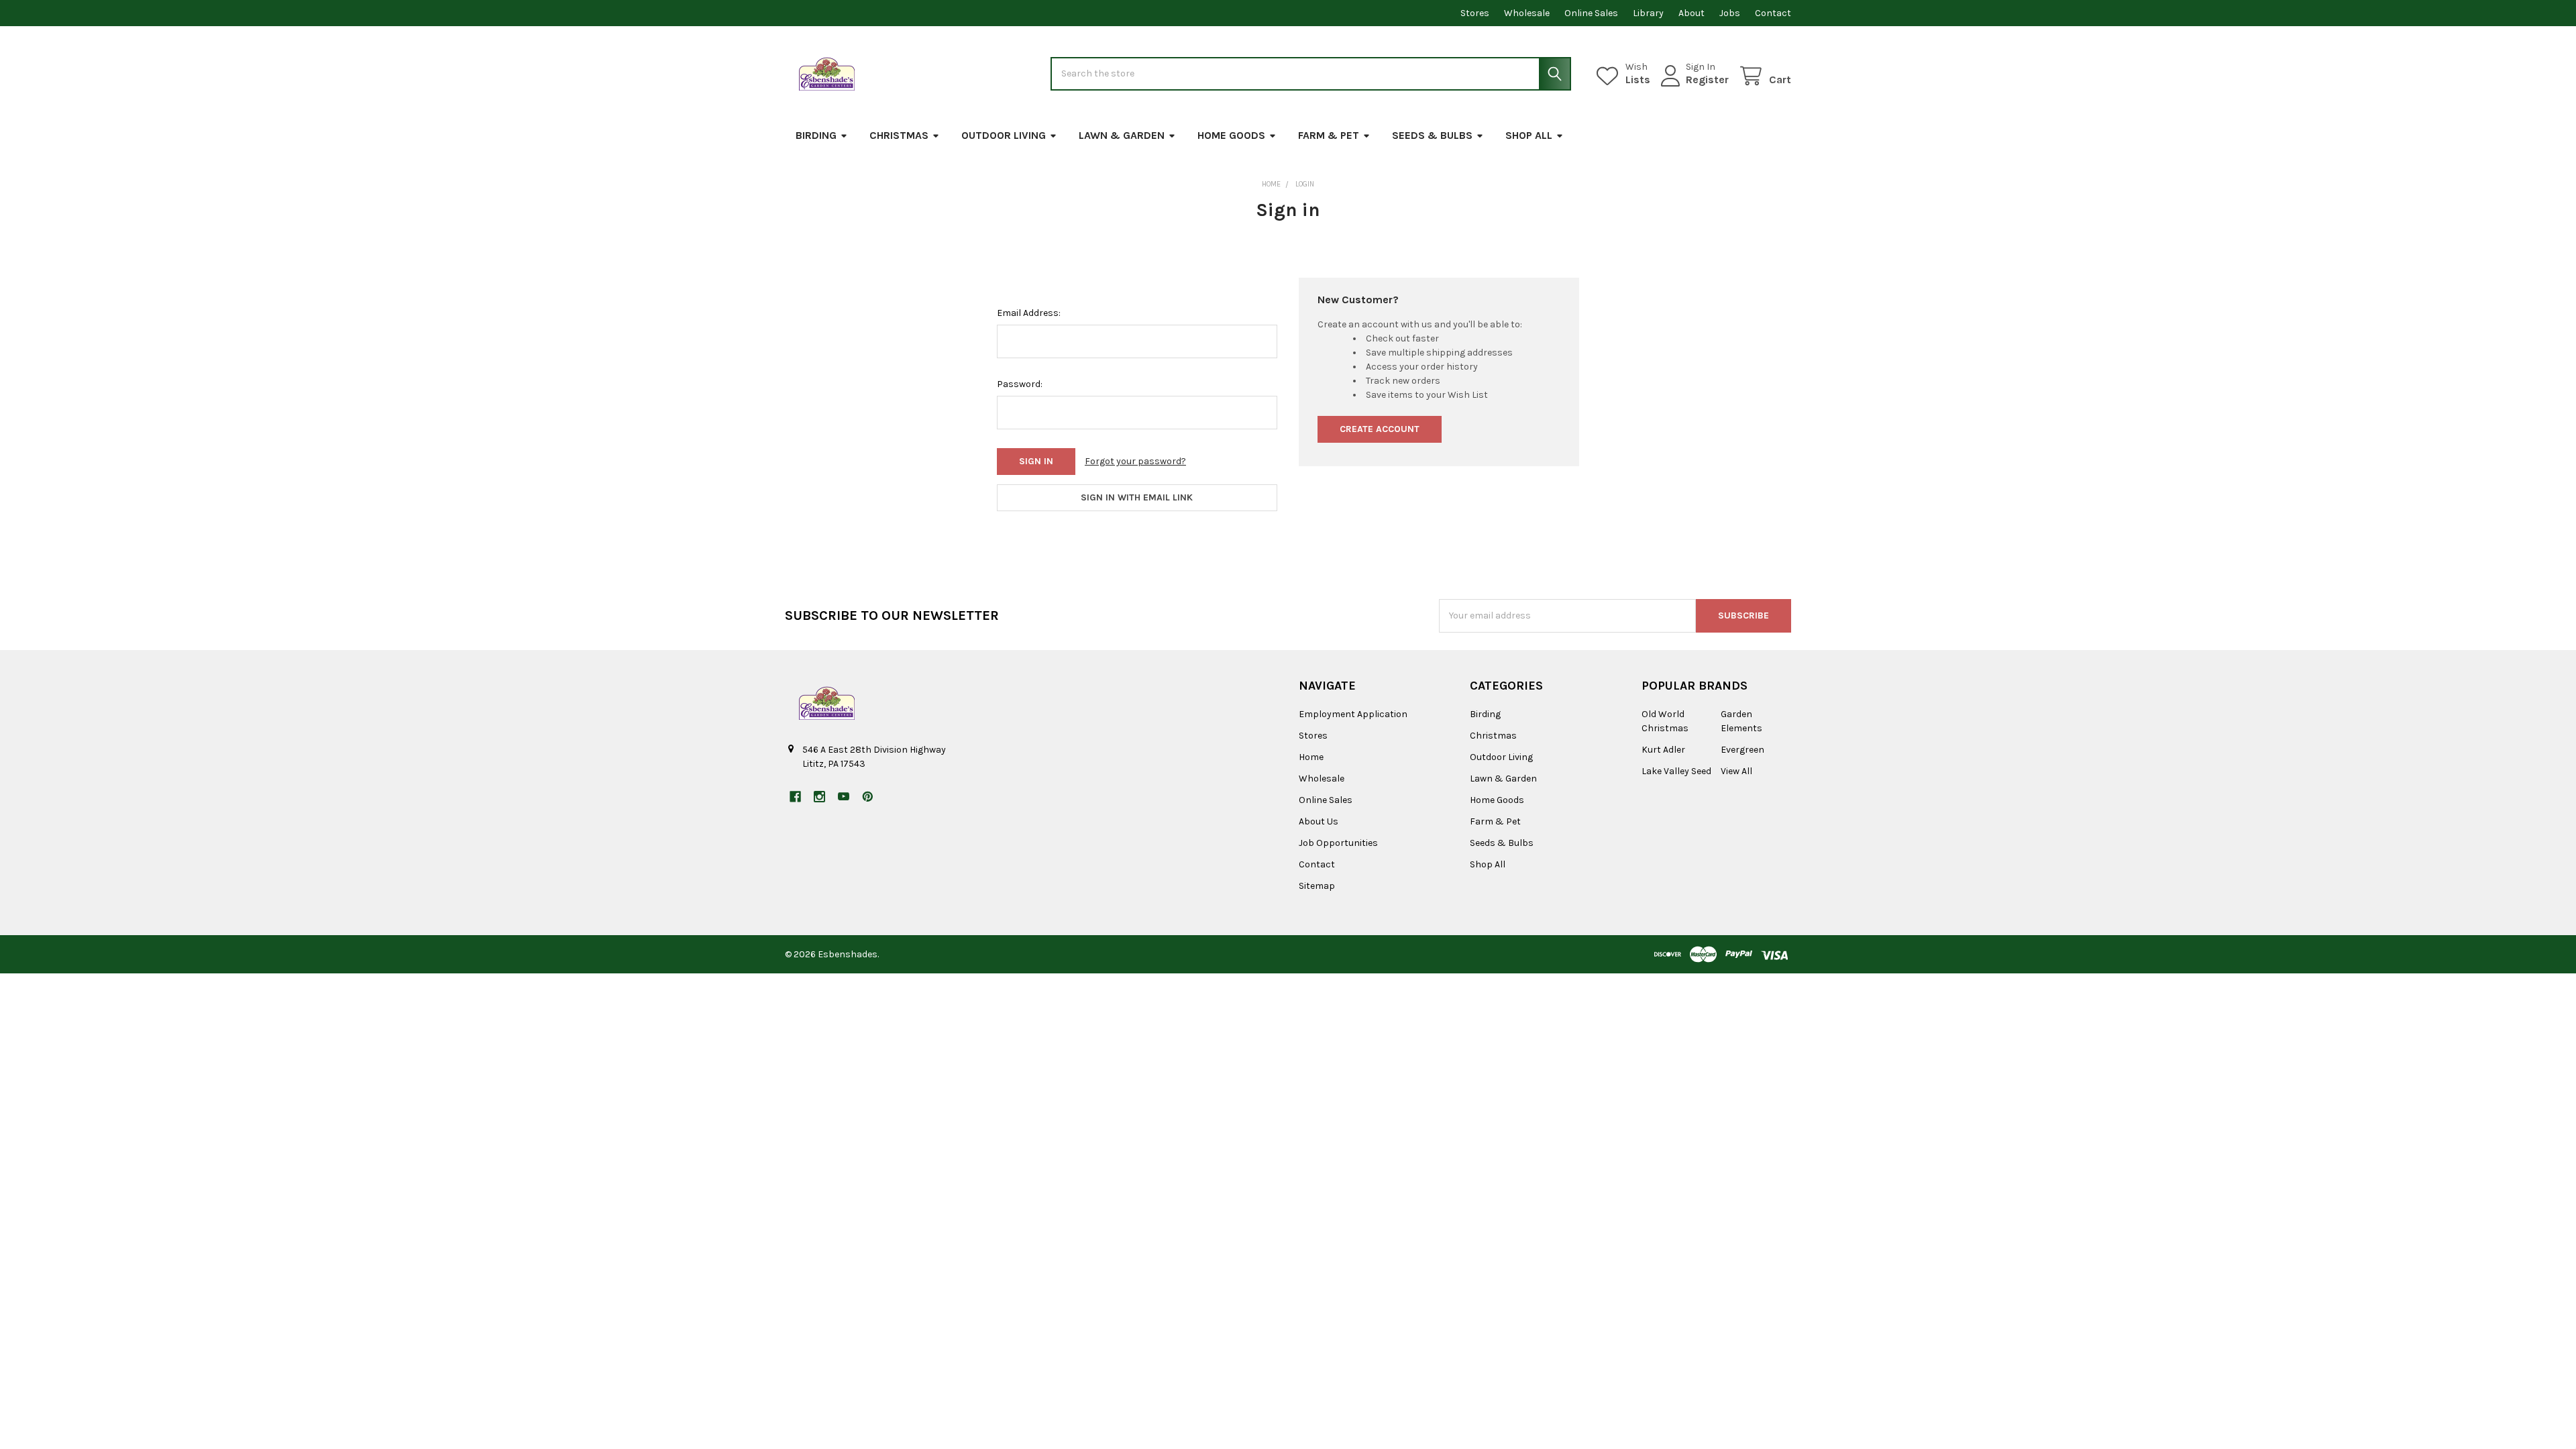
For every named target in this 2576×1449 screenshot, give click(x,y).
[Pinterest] (868, 797)
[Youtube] (844, 797)
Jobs (1730, 13)
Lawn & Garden (1122, 135)
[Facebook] (795, 797)
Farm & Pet (1329, 135)
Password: (1020, 384)
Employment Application (1353, 714)
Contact (1773, 13)
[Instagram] (819, 797)
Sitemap (1317, 886)
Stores (1475, 13)
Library (1648, 13)
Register (1707, 79)
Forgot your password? (1135, 461)
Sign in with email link (1137, 497)
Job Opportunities (1338, 843)
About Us (1319, 821)
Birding (816, 135)
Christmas (899, 135)
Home (1311, 757)
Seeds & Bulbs (1432, 135)
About (1692, 13)
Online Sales (1591, 13)
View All (1736, 771)
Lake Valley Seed (1676, 771)
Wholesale (1527, 13)
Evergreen (1742, 750)
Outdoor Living (1004, 135)
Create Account (1380, 429)
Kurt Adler (1663, 750)
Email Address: (1029, 313)
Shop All (1529, 135)
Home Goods (1231, 135)
